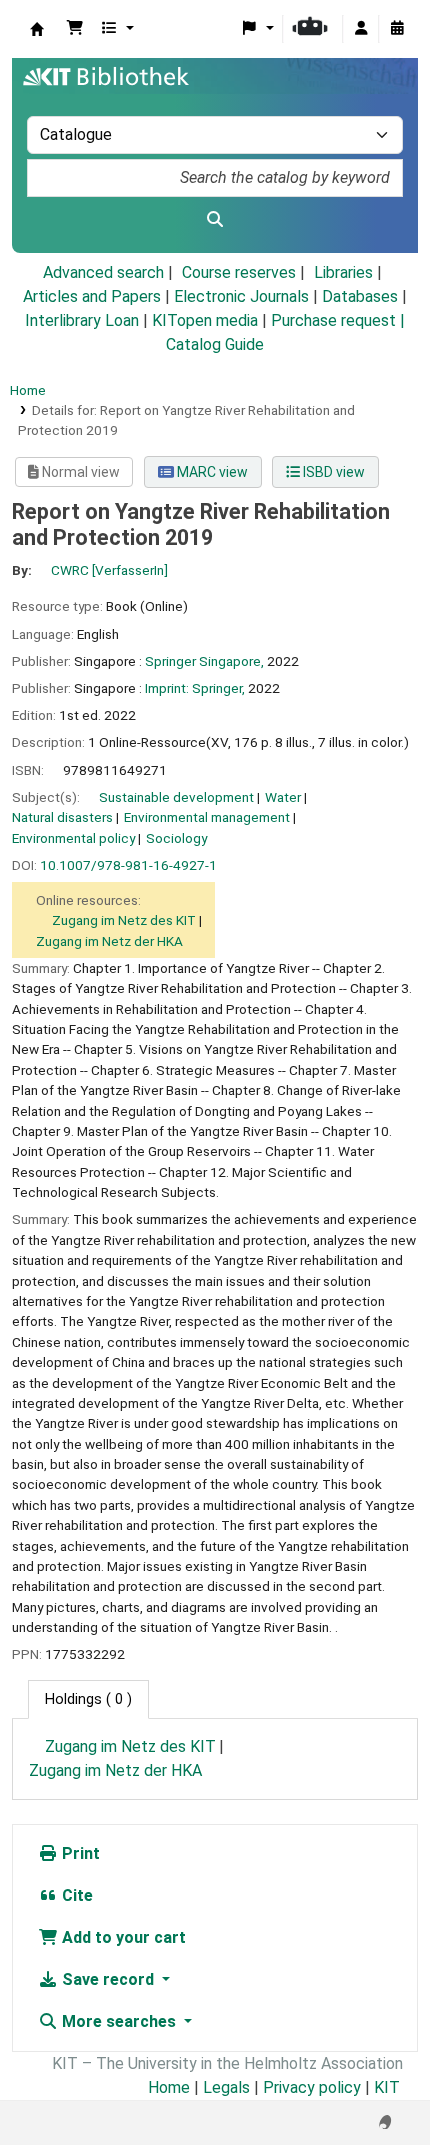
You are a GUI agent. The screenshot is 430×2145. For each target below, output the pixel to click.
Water (283, 797)
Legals (226, 2087)
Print (79, 1853)
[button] (75, 29)
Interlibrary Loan (82, 320)
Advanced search (103, 272)
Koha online (37, 29)
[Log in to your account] (361, 29)
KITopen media (205, 320)
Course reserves (239, 272)
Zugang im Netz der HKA (109, 941)
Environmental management (207, 817)
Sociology (176, 838)
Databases (360, 296)
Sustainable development (176, 797)
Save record (108, 1979)
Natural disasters (62, 817)
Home (28, 390)
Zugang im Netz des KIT (124, 920)
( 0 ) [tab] (88, 1699)
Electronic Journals (241, 296)
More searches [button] (119, 2021)
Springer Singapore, (204, 661)
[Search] (215, 220)
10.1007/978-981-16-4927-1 (128, 865)
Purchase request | (338, 320)
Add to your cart (122, 1937)
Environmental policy (73, 838)
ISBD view (332, 472)
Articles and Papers (92, 296)
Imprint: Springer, (195, 688)
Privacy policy (312, 2087)
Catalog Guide (215, 344)
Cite (75, 1895)
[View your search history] (397, 29)
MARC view (211, 472)
